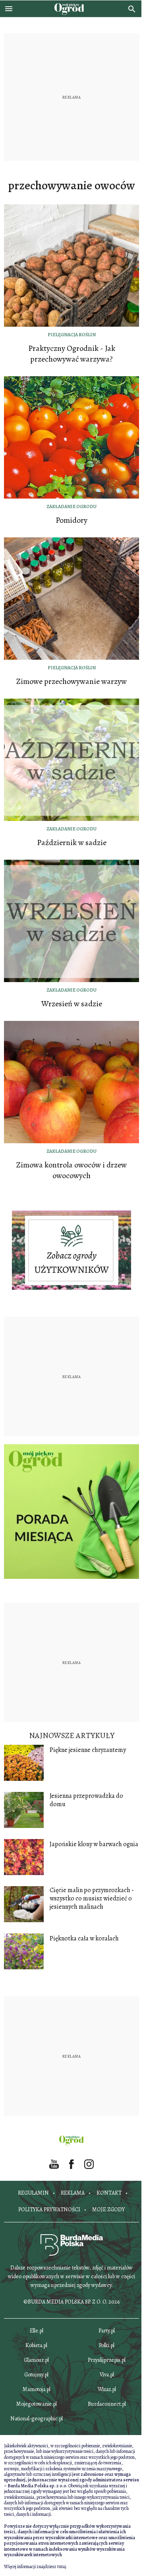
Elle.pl (37, 2331)
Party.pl (107, 2331)
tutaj (62, 2566)
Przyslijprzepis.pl (107, 2360)
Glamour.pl (36, 2360)
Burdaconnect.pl (107, 2404)
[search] (132, 9)
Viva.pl (107, 2375)
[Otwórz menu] (9, 9)
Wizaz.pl (107, 2389)
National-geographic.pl (37, 2419)
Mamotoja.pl (37, 2389)
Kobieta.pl (36, 2345)
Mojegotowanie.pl (37, 2404)
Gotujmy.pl (36, 2375)
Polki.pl (107, 2345)
